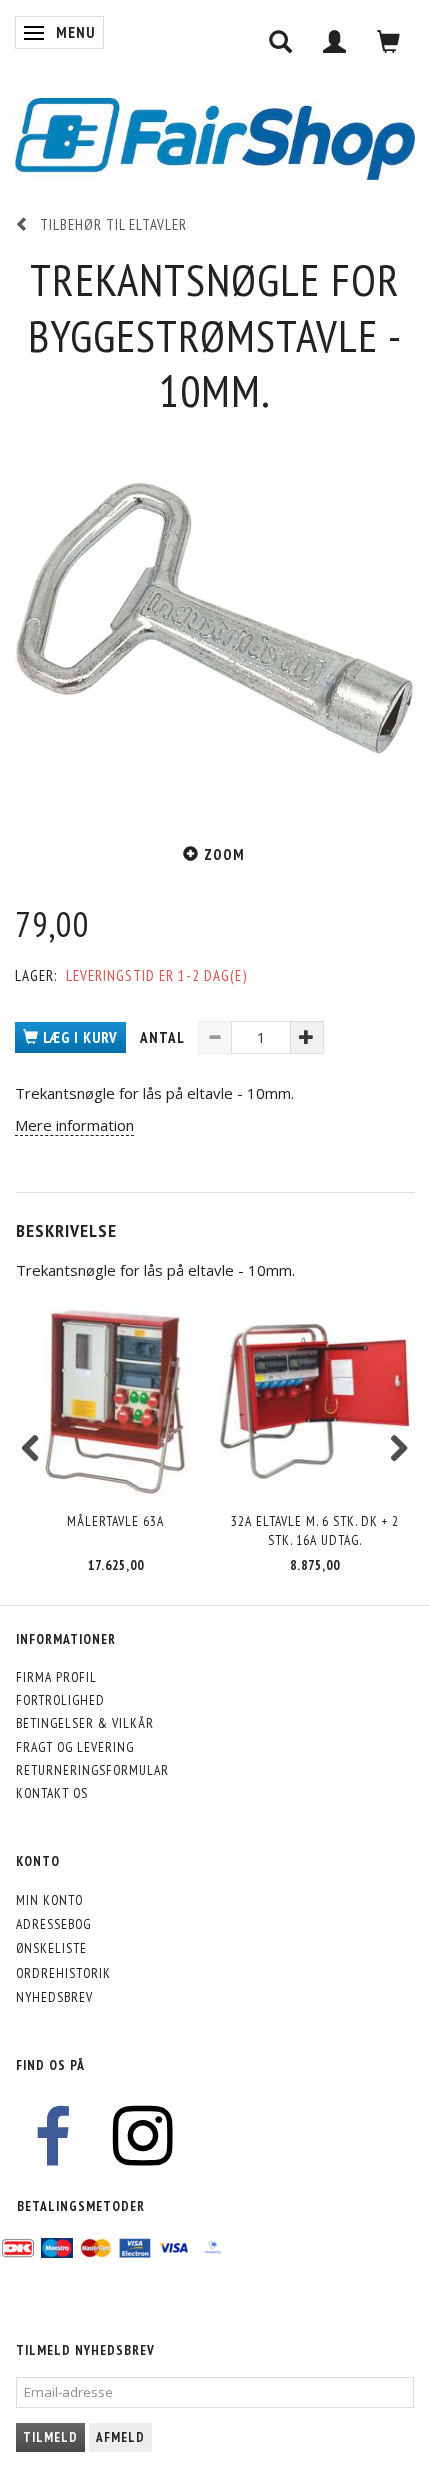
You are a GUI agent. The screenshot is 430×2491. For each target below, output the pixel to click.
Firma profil (56, 1677)
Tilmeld (50, 2437)
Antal (164, 1037)
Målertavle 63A (115, 1521)
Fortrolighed (60, 1700)
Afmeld (120, 2437)
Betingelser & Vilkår (85, 1723)
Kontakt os (52, 1793)
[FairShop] (215, 137)
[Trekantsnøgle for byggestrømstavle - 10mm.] (215, 618)
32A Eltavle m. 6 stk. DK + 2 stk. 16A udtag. (315, 1530)
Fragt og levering (75, 1747)
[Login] (335, 41)
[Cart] (389, 41)
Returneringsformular (92, 1770)
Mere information (74, 1125)
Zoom (224, 854)
